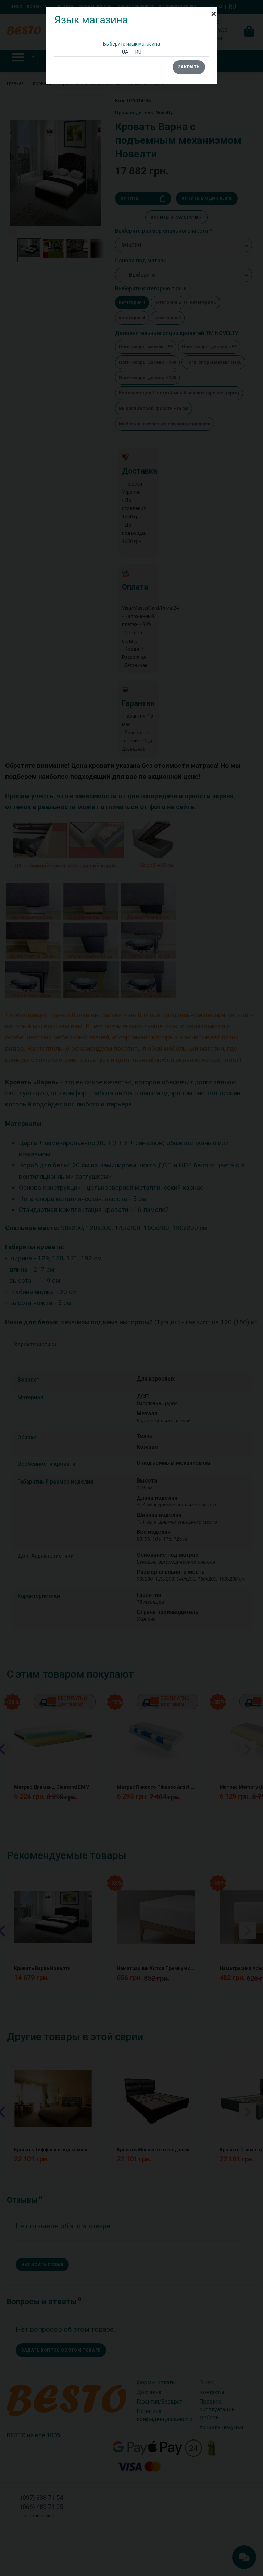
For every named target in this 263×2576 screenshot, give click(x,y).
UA (125, 52)
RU (138, 52)
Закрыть (189, 67)
